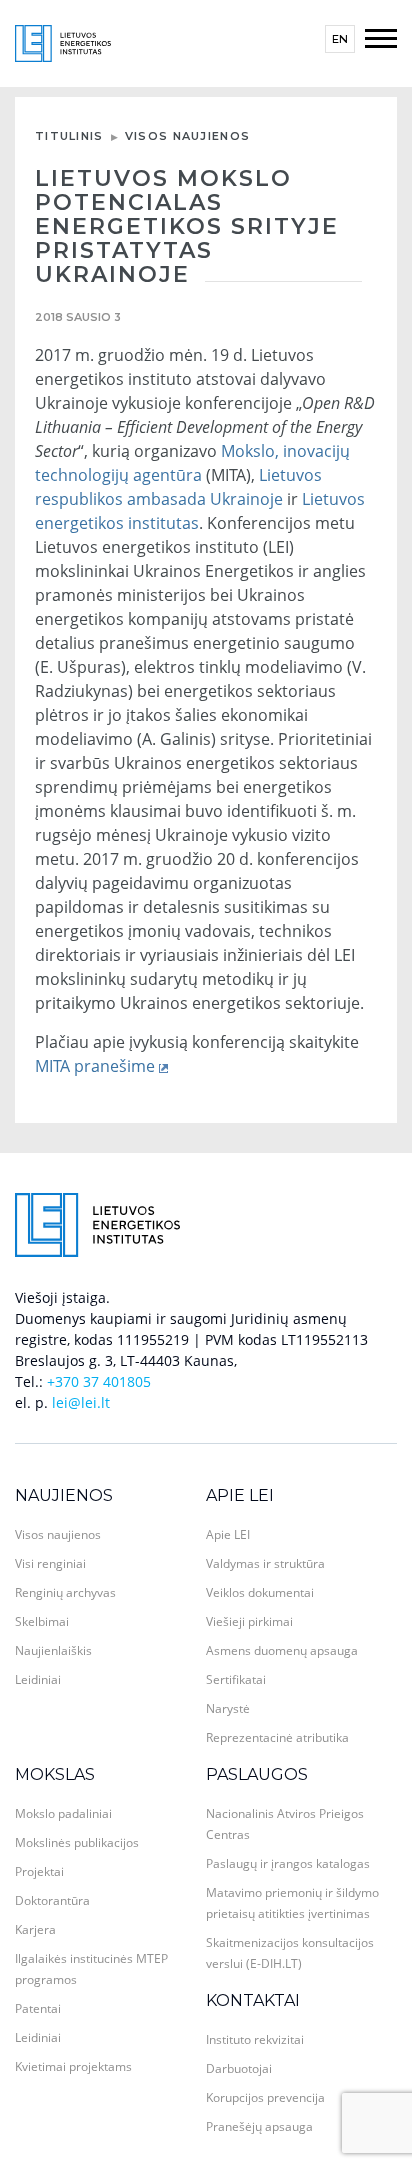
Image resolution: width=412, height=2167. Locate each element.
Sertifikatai (236, 1679)
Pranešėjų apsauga (259, 2126)
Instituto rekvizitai (255, 2039)
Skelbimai (42, 1621)
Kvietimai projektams (73, 2066)
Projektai (39, 1871)
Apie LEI (240, 1495)
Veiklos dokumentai (260, 1592)
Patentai (38, 2008)
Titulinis (69, 136)
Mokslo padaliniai (63, 1813)
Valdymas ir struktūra (265, 1563)
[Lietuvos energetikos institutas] (63, 41)
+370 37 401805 (99, 1381)
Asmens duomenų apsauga (282, 1650)
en (340, 39)
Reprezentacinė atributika (277, 1737)
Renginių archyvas (65, 1592)
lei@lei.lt (81, 1402)
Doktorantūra (52, 1900)
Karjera (35, 1929)
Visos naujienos (188, 136)
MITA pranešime (95, 1066)
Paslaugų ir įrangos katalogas (288, 1863)
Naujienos (64, 1495)
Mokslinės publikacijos (77, 1842)
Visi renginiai (50, 1563)
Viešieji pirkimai (249, 1621)
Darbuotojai (239, 2068)
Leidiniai (38, 1679)
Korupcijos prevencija (265, 2097)
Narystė (228, 1708)
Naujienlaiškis (53, 1650)
